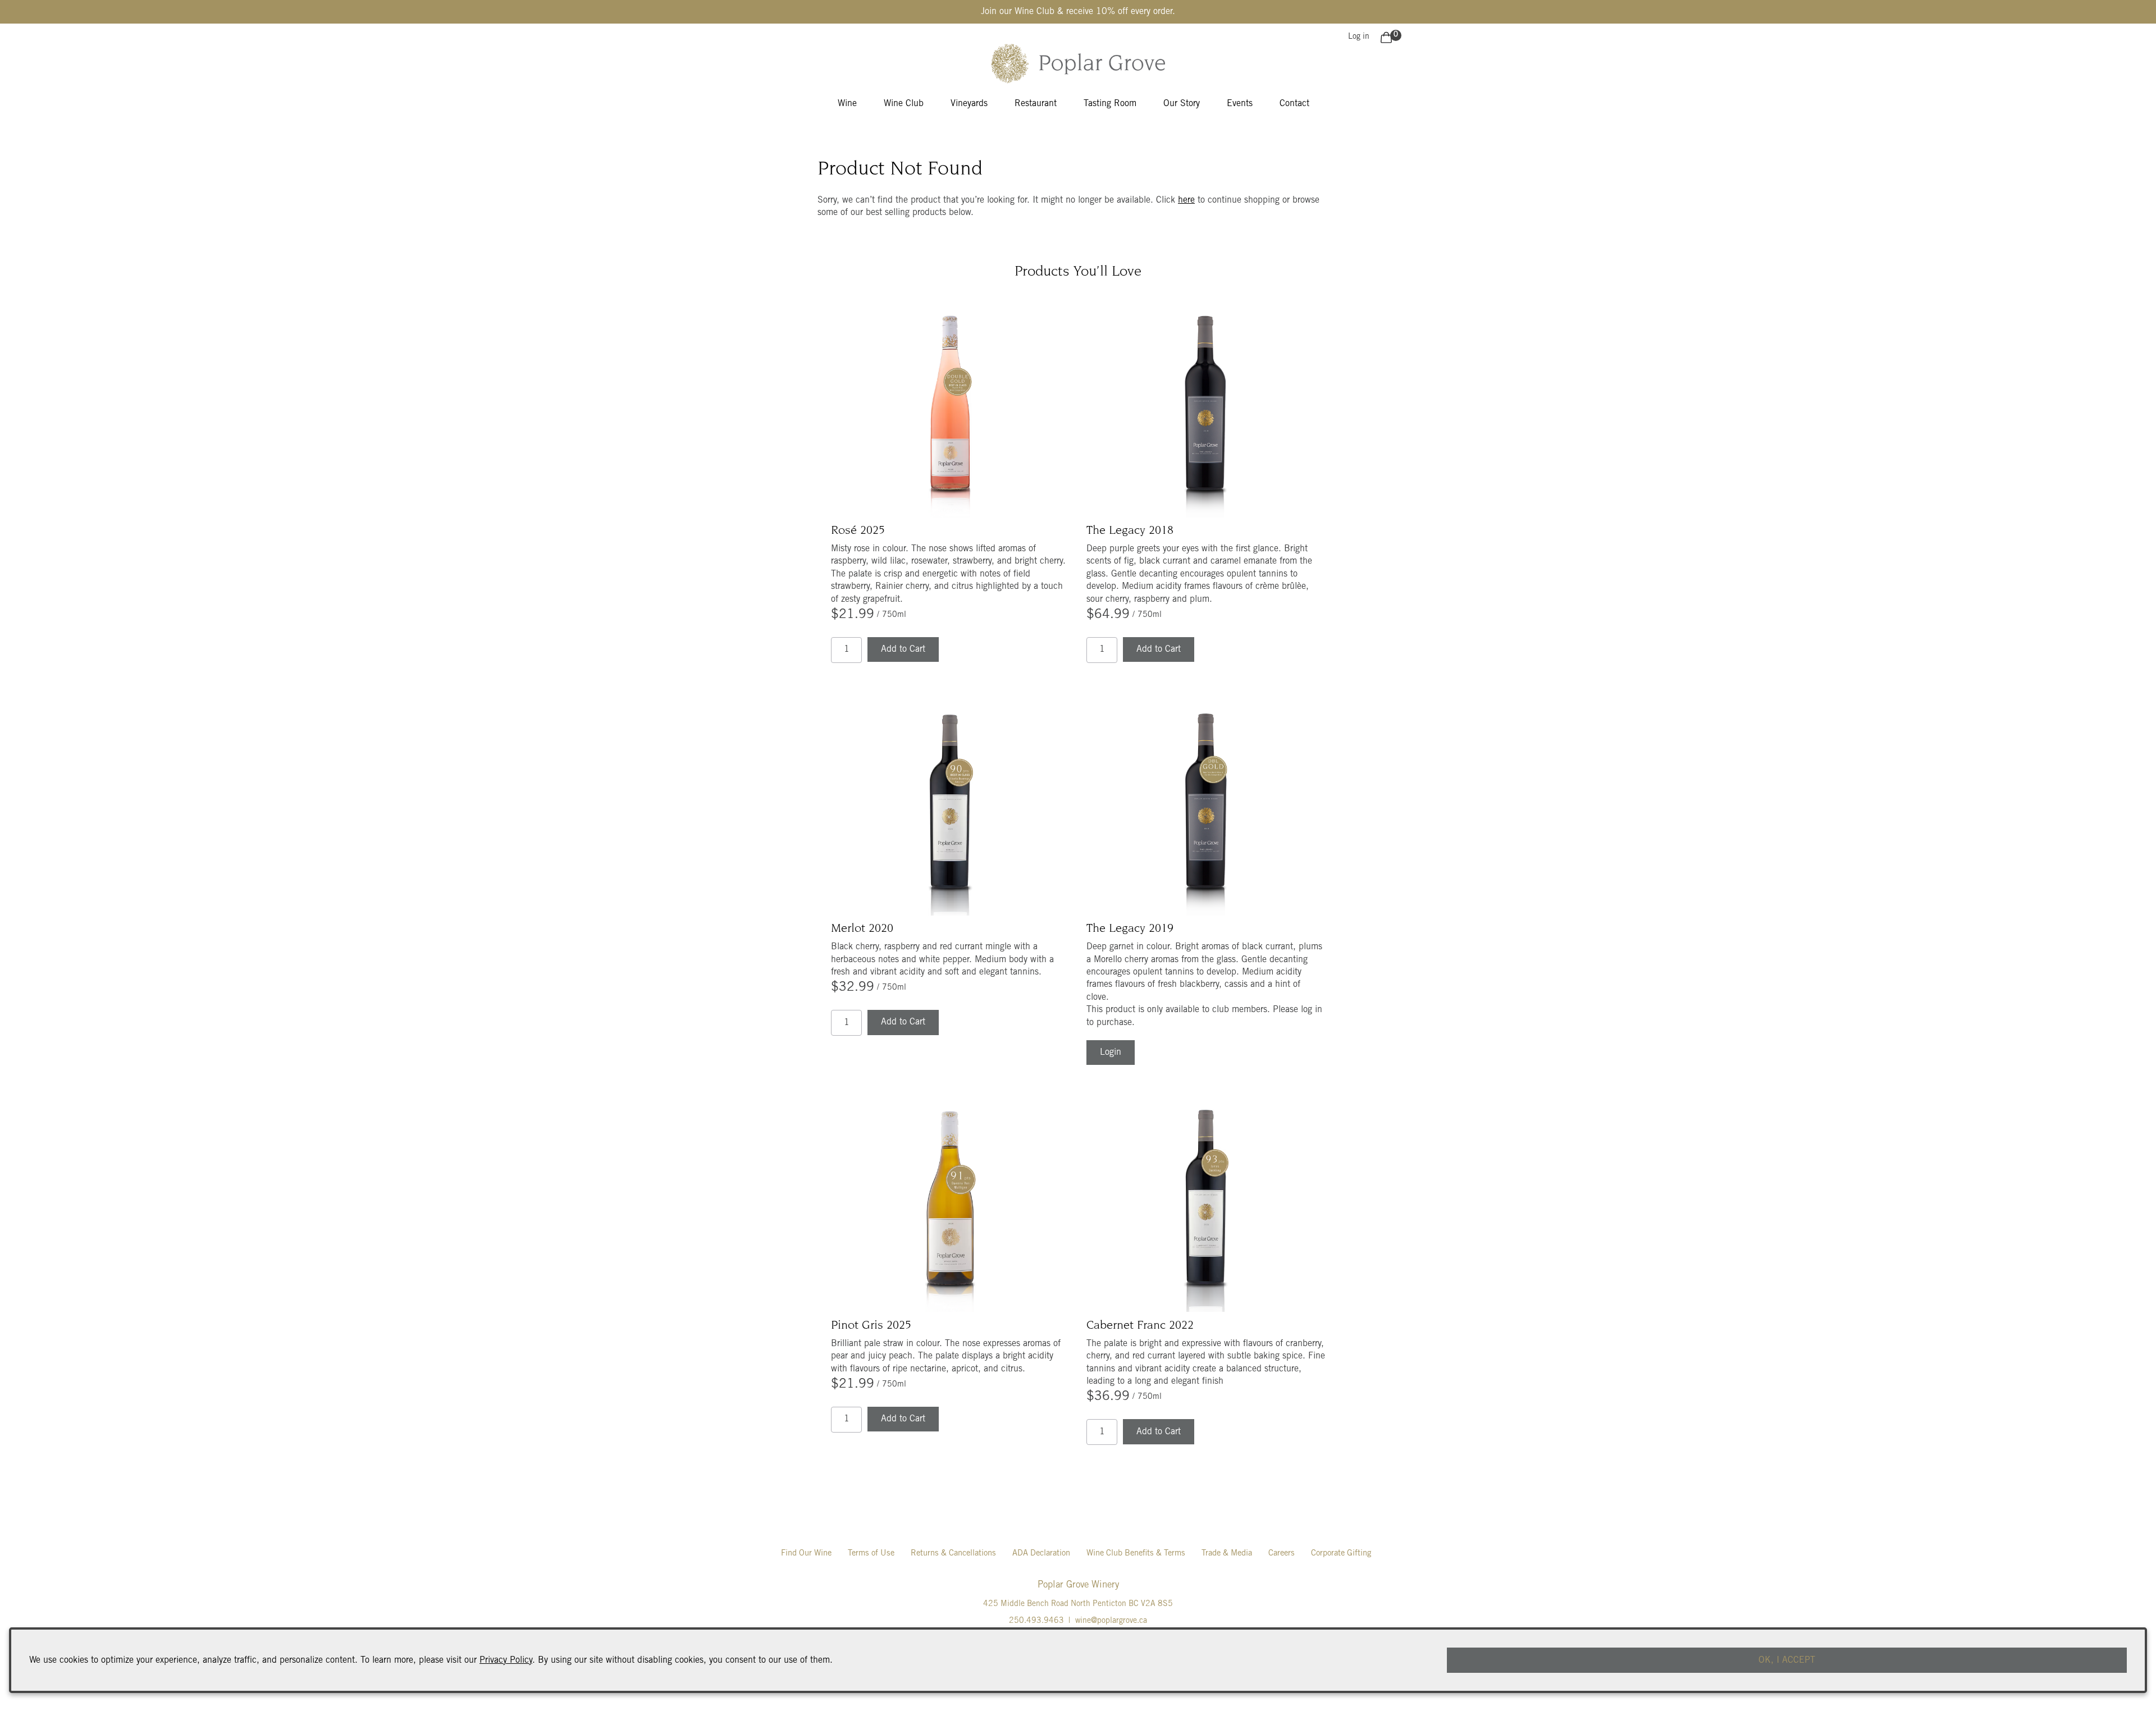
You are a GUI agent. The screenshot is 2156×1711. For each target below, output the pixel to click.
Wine (847, 104)
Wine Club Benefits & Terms (1136, 1554)
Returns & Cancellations (953, 1554)
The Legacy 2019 (1130, 929)
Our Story (1182, 104)
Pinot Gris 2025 (871, 1326)
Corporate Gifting (1341, 1554)
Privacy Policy (506, 1660)
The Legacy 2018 (1130, 531)
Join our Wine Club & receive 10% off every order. (1078, 12)
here (1186, 200)
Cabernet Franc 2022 (1140, 1326)
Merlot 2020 (862, 929)
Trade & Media (1227, 1554)
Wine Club (904, 104)
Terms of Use (871, 1554)
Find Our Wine (806, 1554)
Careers (1282, 1554)
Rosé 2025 (858, 531)
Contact (1294, 104)
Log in (1359, 37)
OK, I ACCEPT (1787, 1660)
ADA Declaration (1041, 1554)
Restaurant (1036, 104)
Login (1111, 1053)
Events (1240, 104)
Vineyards (969, 104)
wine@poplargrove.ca (1111, 1621)
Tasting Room (1110, 104)
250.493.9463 (1036, 1621)
